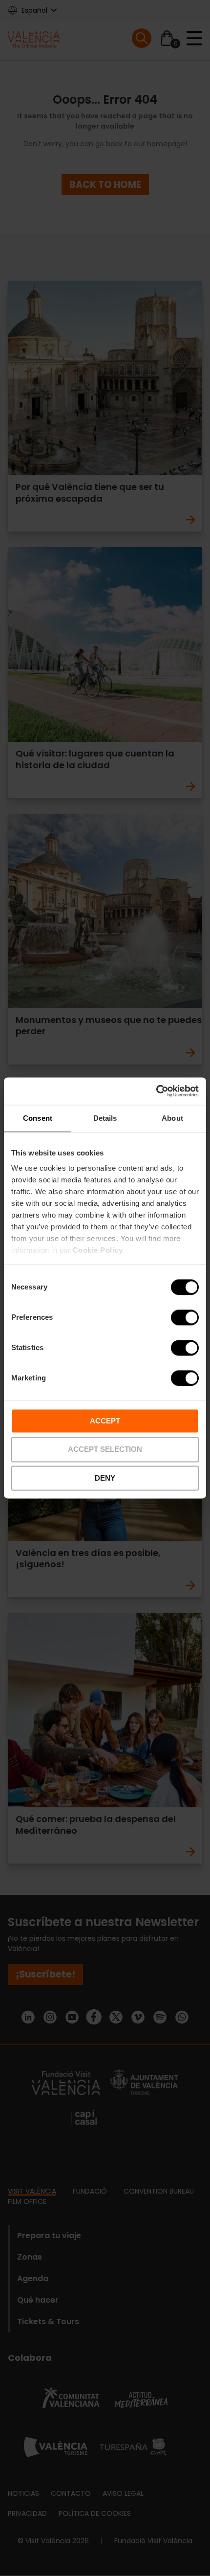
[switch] (185, 1317)
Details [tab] (105, 1118)
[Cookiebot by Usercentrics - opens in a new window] (156, 1091)
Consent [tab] (38, 1118)
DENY (105, 1478)
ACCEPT (105, 1421)
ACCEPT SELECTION (105, 1450)
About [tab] (172, 1118)
